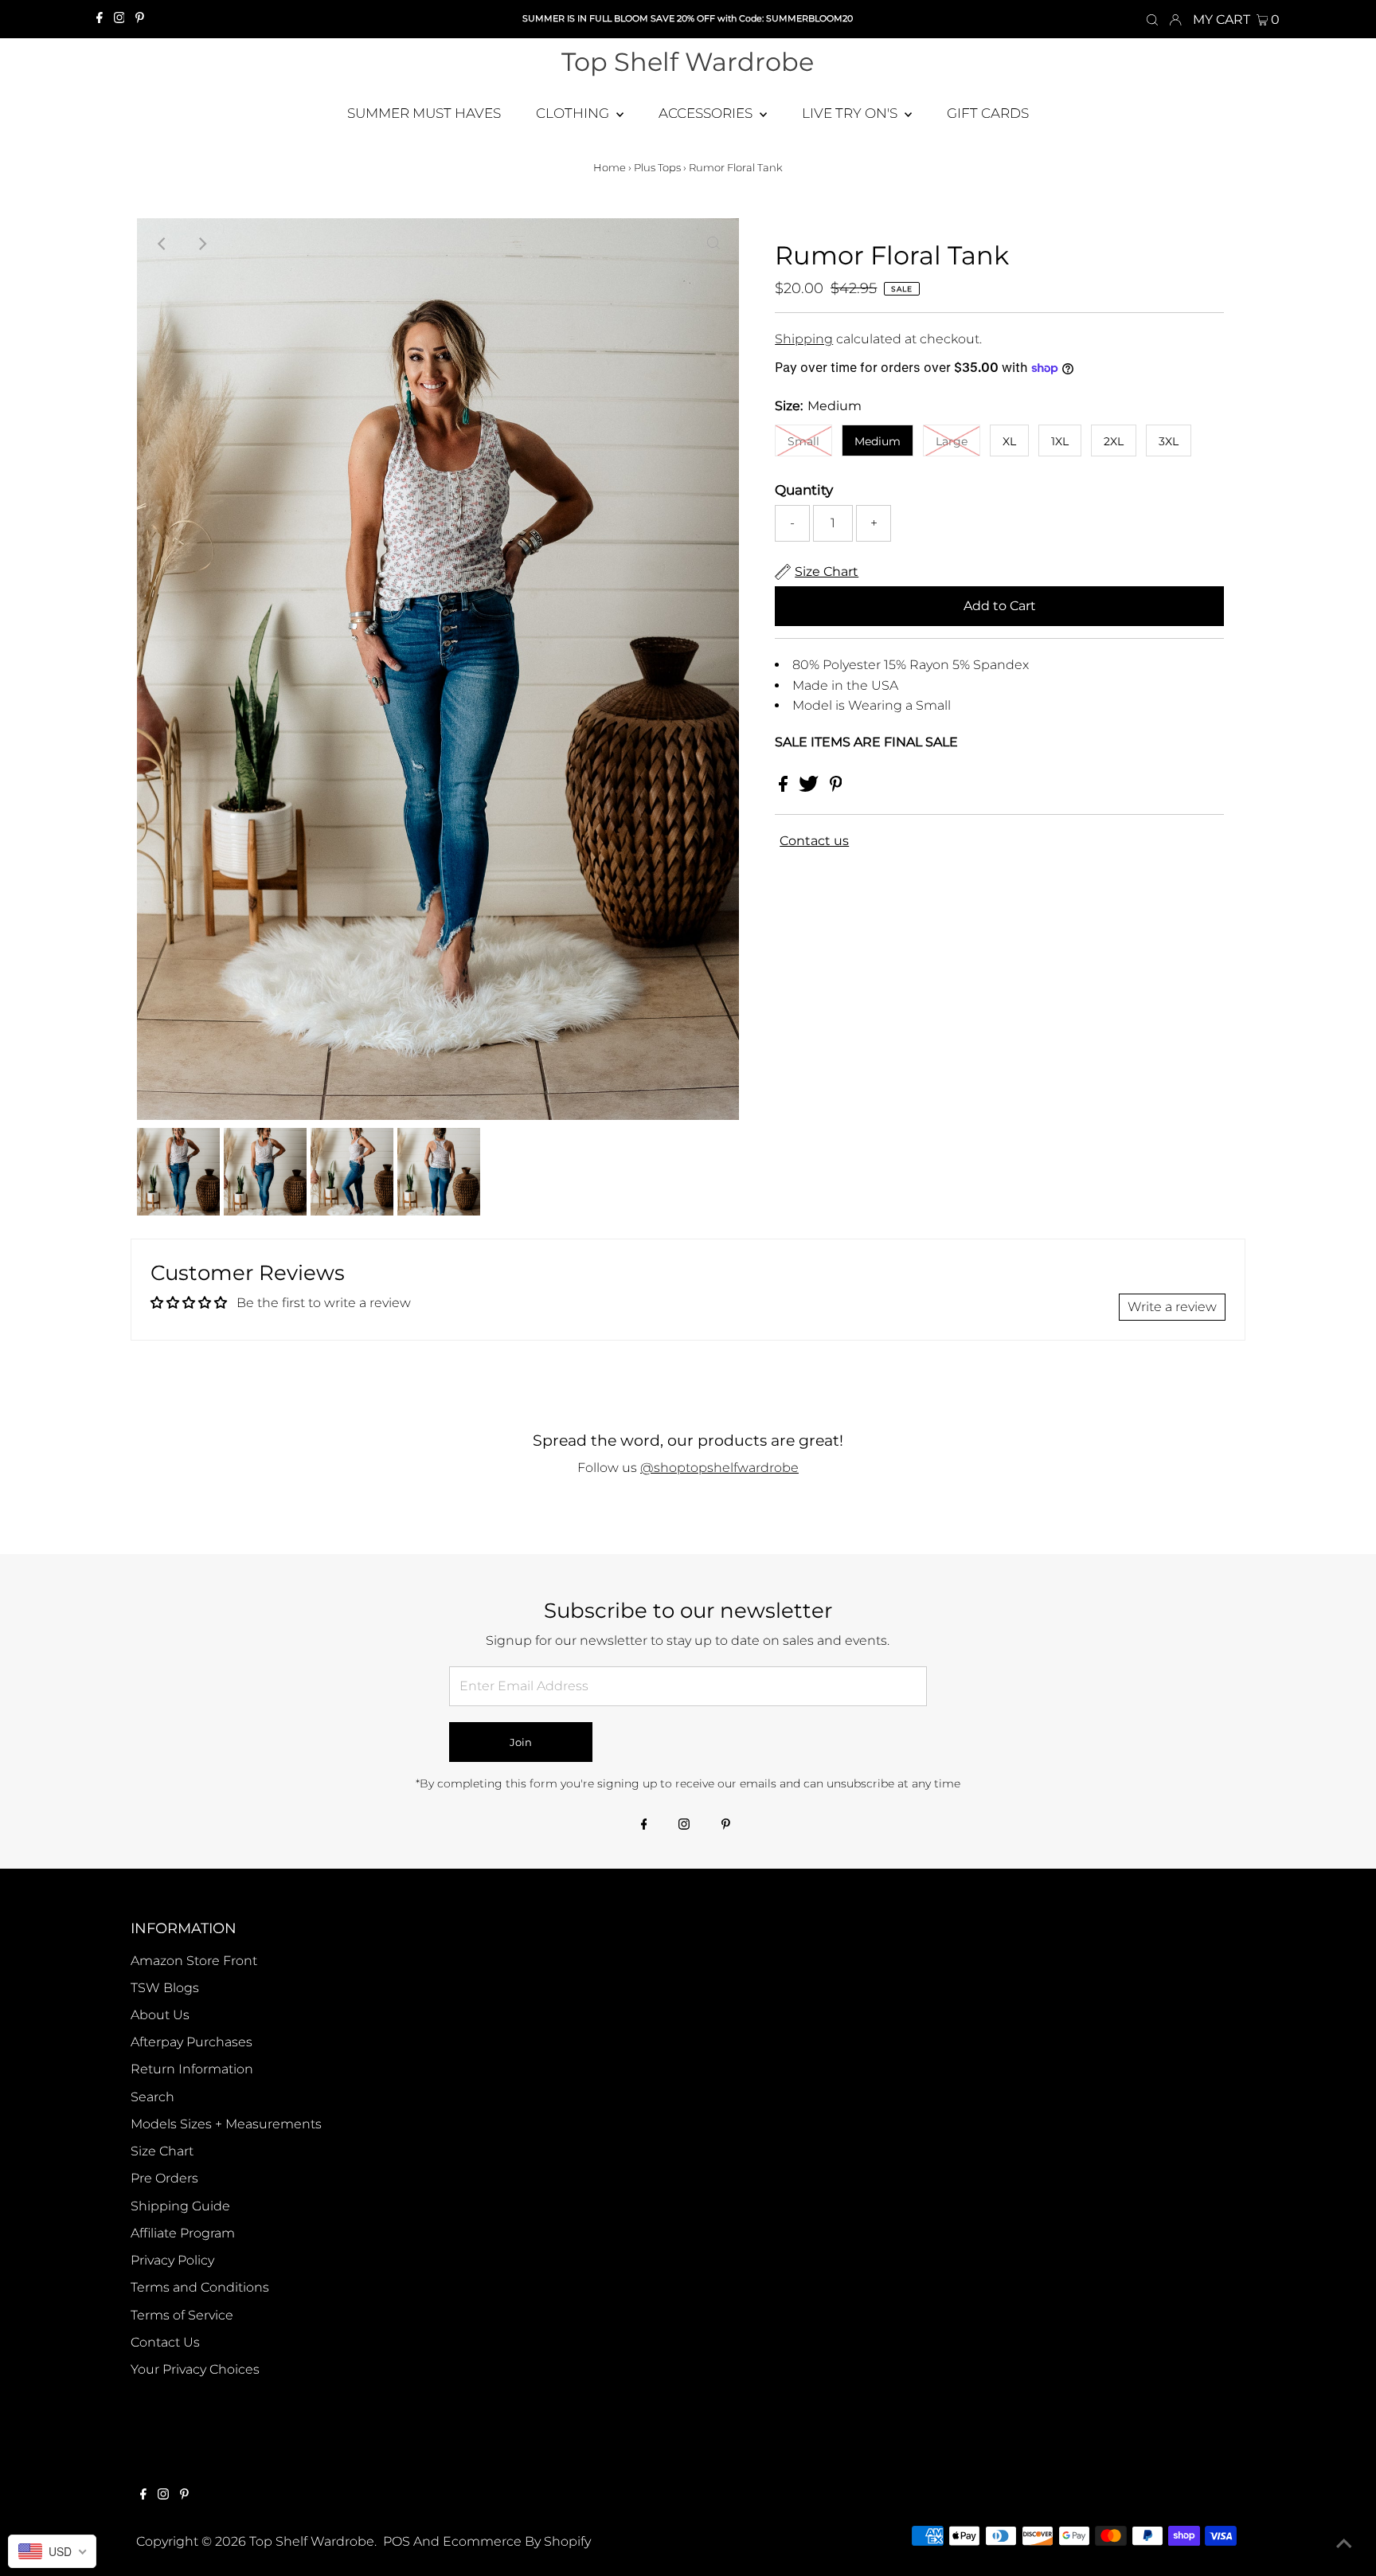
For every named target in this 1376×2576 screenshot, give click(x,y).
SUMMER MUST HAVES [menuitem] (424, 113)
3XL (1169, 441)
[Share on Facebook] (785, 787)
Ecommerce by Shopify (517, 2541)
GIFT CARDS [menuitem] (988, 113)
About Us (160, 2015)
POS (397, 2541)
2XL (1114, 441)
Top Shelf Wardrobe (688, 62)
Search (152, 2097)
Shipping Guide (180, 2206)
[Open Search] (1152, 19)
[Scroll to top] (1344, 2544)
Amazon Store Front (194, 1961)
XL (1009, 441)
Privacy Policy (172, 2260)
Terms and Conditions (200, 2287)
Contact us (814, 841)
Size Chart (162, 2151)
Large (952, 441)
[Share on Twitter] (810, 787)
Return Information (192, 2069)
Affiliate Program (183, 2233)
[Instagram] (119, 19)
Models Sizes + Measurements (226, 2124)
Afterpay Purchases (192, 2042)
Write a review (1172, 1307)
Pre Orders (164, 2178)
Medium (878, 441)
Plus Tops (657, 167)
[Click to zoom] (713, 244)
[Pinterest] (140, 19)
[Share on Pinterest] (836, 787)
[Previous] (162, 244)
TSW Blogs (165, 1988)
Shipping (804, 339)
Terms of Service (182, 2315)
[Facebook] (100, 19)
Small (803, 441)
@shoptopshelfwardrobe (719, 1468)
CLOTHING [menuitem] (574, 113)
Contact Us (165, 2342)
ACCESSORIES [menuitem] (707, 113)
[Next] (201, 244)
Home (610, 167)
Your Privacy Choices (195, 2369)
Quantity (804, 490)
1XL (1060, 441)
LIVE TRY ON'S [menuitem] (851, 113)
